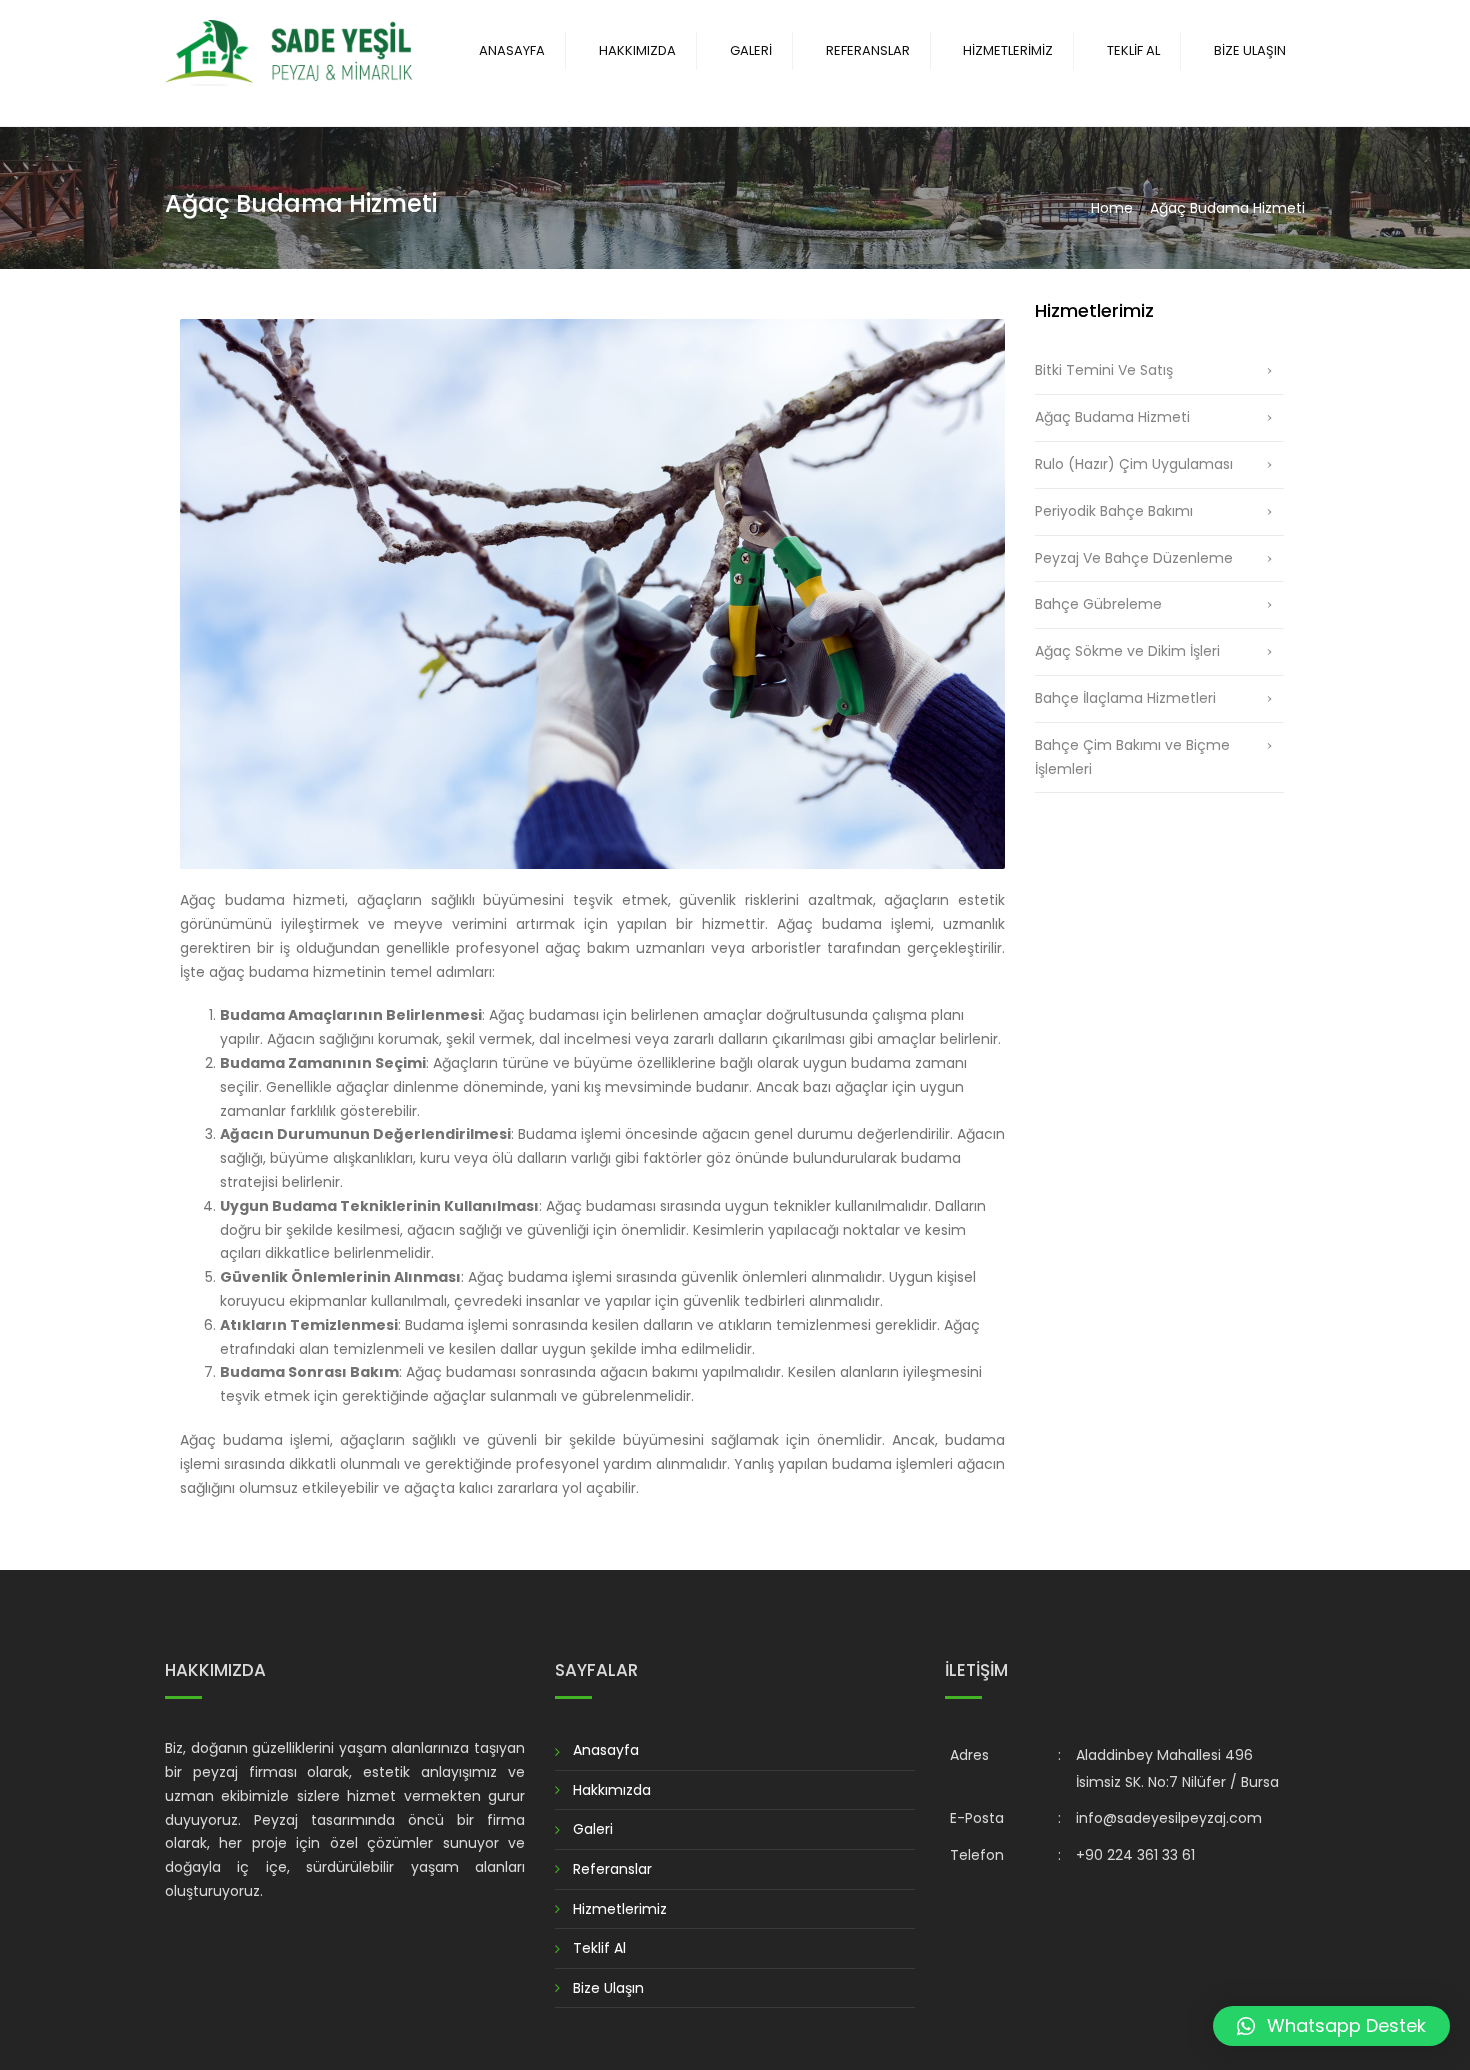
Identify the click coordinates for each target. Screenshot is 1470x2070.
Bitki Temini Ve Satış (1104, 370)
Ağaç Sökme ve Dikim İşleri (1127, 651)
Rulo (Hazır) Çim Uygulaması (1134, 464)
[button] (1331, 2026)
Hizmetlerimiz (1008, 50)
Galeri (751, 50)
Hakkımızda (637, 50)
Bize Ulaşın (1250, 50)
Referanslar (868, 50)
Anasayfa (512, 50)
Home (1112, 208)
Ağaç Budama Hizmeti (1112, 417)
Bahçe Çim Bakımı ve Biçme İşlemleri (1132, 757)
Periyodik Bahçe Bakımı (1114, 511)
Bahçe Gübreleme (1098, 604)
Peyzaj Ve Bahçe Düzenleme (1134, 558)
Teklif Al (1133, 50)
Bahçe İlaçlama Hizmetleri (1125, 698)
